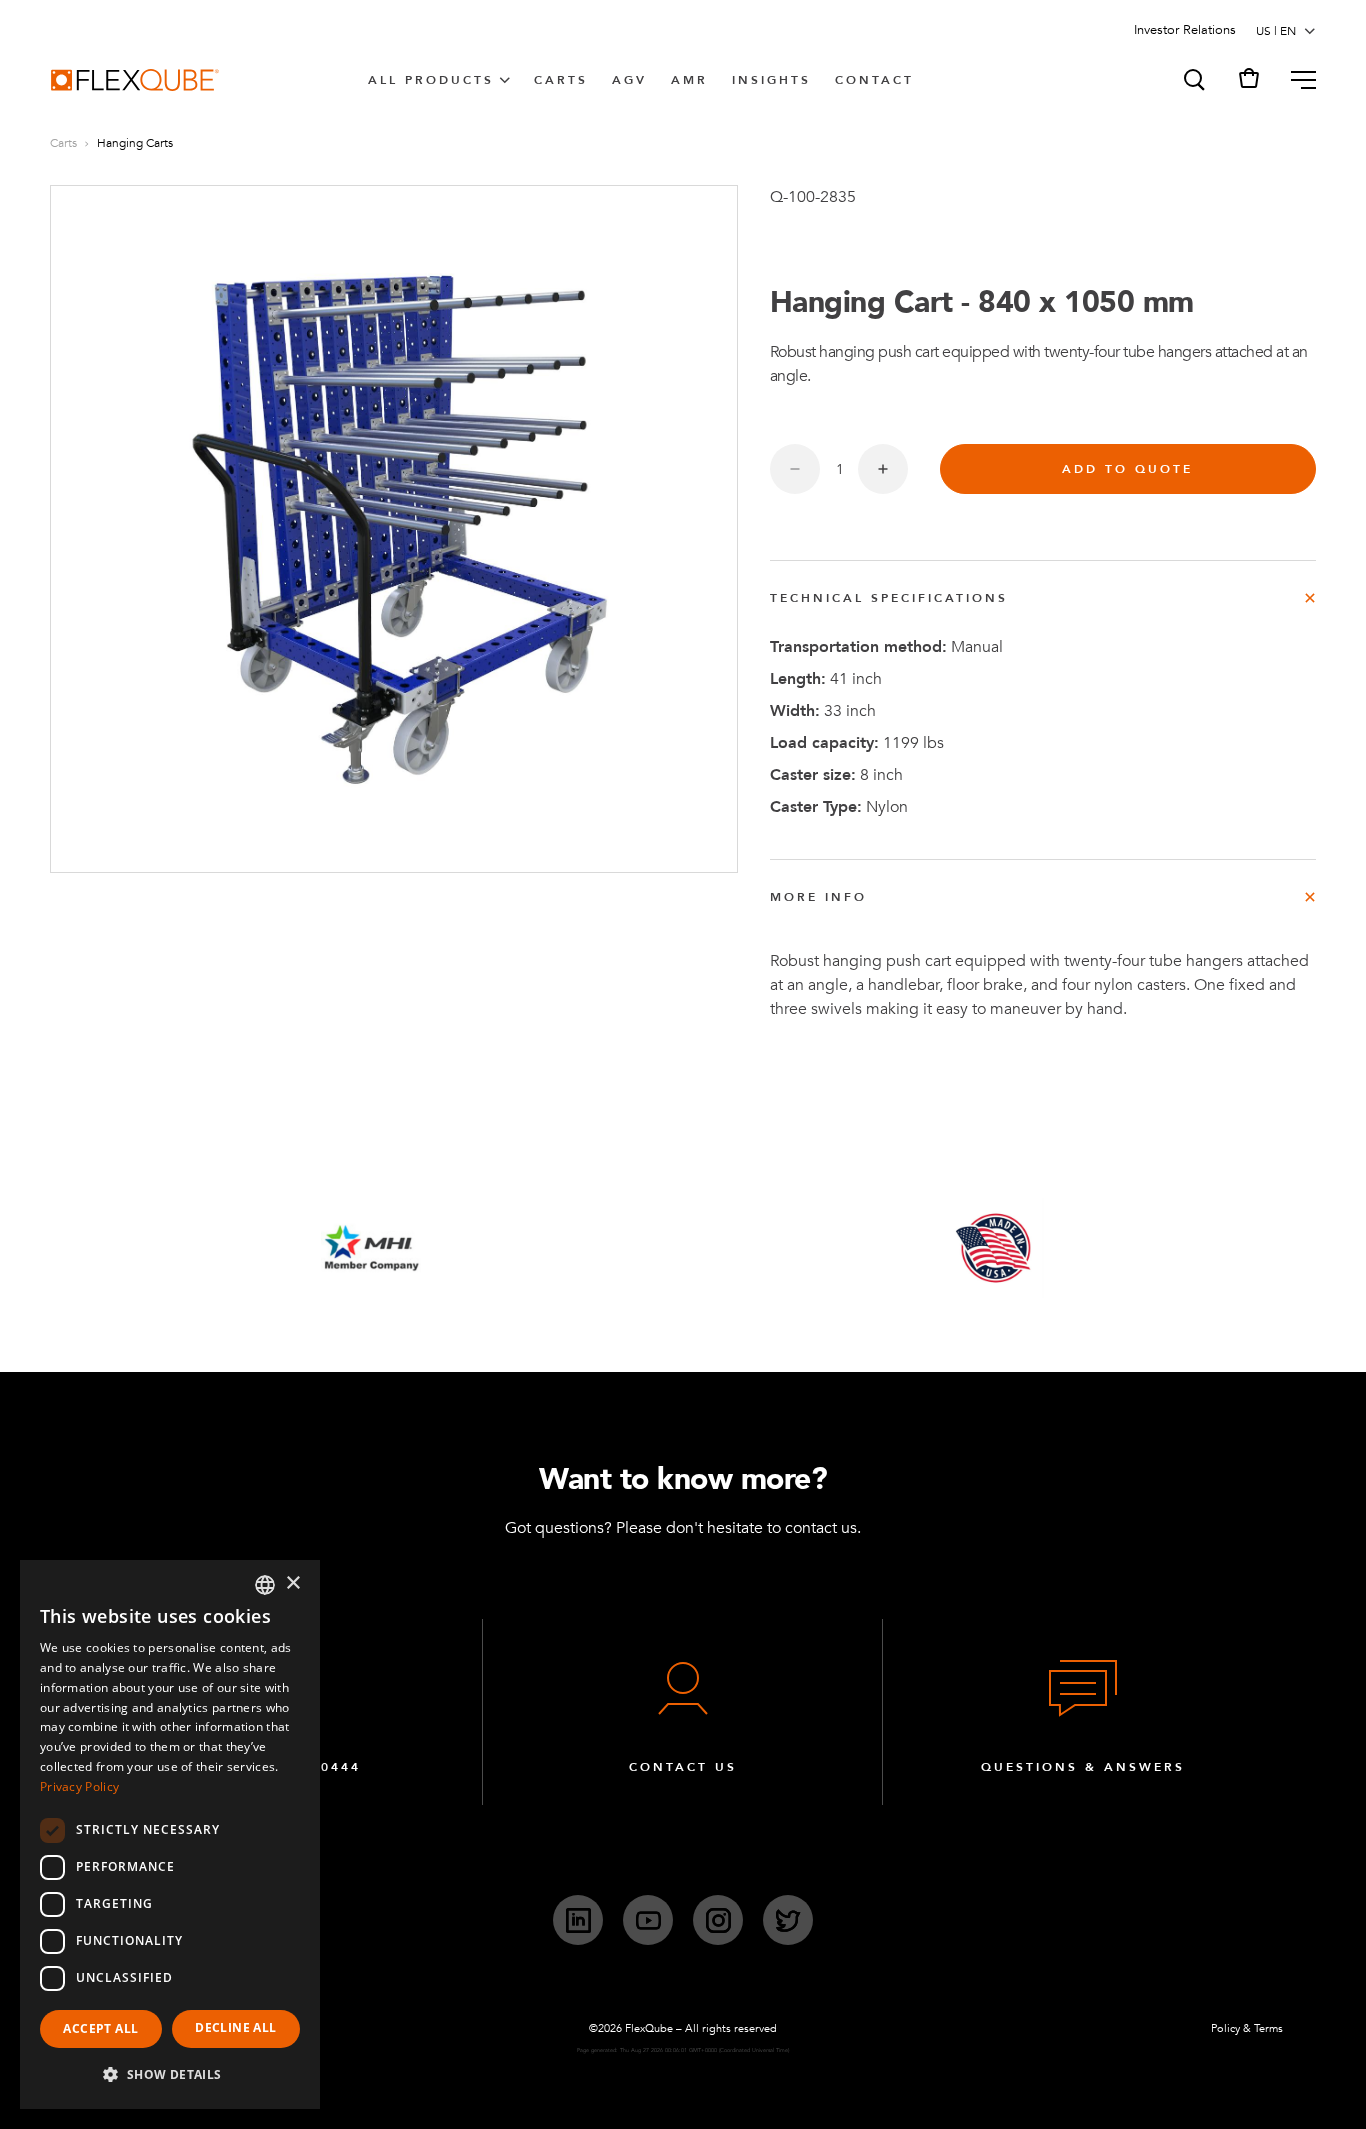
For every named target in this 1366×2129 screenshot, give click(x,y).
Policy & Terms (1247, 2028)
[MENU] (1295, 80)
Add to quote (1127, 469)
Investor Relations (1185, 30)
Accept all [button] (100, 2028)
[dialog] (170, 1834)
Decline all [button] (235, 2027)
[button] (1193, 80)
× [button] (292, 1583)
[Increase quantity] (883, 469)
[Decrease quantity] (795, 469)
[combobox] (265, 1585)
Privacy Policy (79, 1786)
